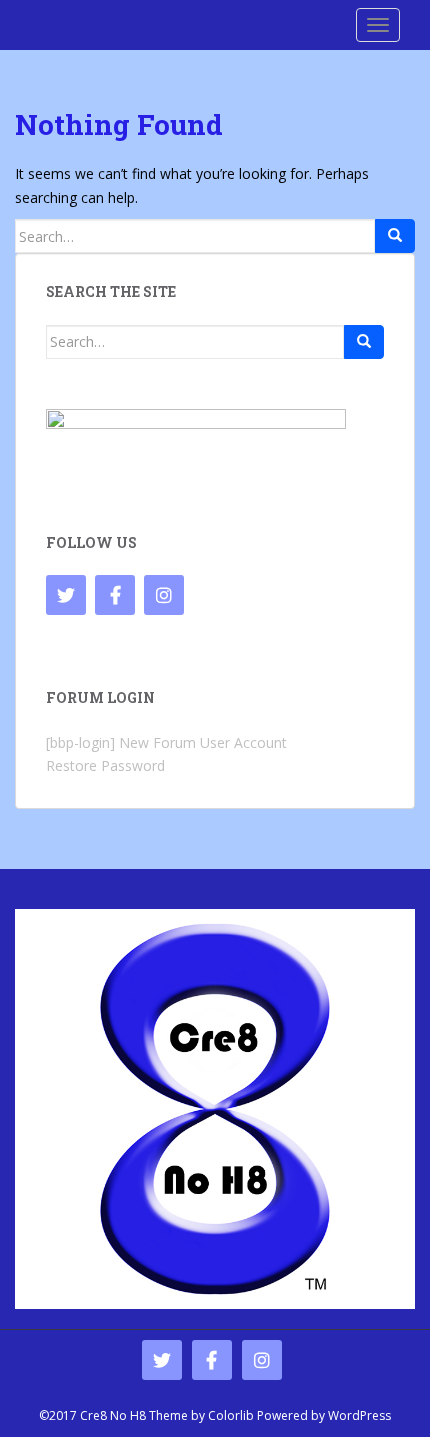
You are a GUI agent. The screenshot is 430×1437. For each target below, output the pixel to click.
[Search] (395, 236)
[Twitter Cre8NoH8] (66, 595)
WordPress (359, 1415)
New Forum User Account (203, 742)
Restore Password (105, 765)
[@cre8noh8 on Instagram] (164, 595)
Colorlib (231, 1415)
